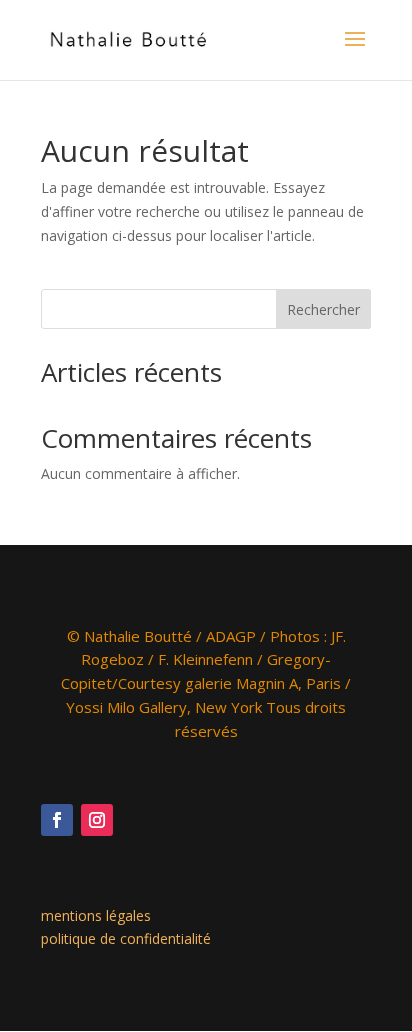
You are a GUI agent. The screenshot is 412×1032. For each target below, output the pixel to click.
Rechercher (323, 309)
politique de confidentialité (126, 938)
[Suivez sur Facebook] (57, 820)
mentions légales (96, 915)
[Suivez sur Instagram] (97, 820)
